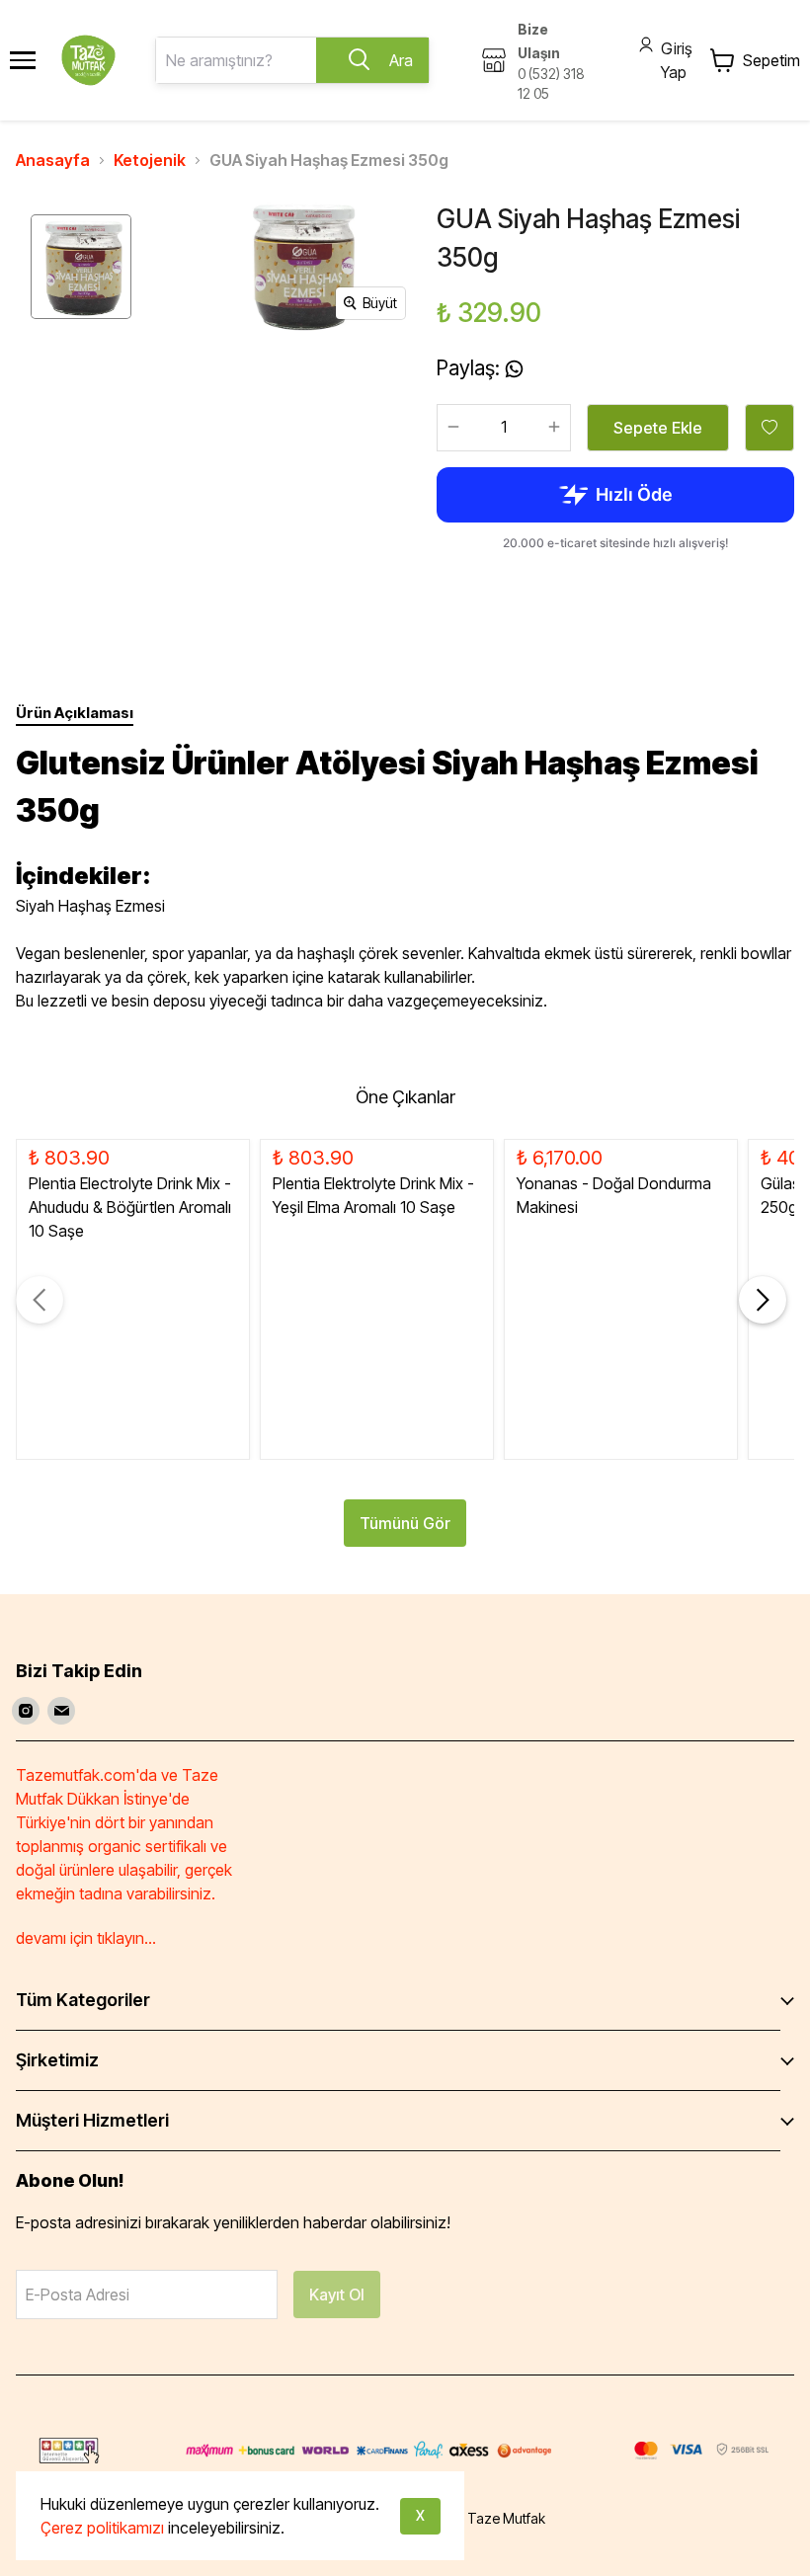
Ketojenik (150, 160)
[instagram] (26, 1711)
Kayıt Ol (337, 2294)
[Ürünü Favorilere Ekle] (769, 428)
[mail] (61, 1711)
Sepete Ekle (658, 428)
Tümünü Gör (405, 1523)
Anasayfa (53, 160)
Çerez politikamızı (102, 2528)
